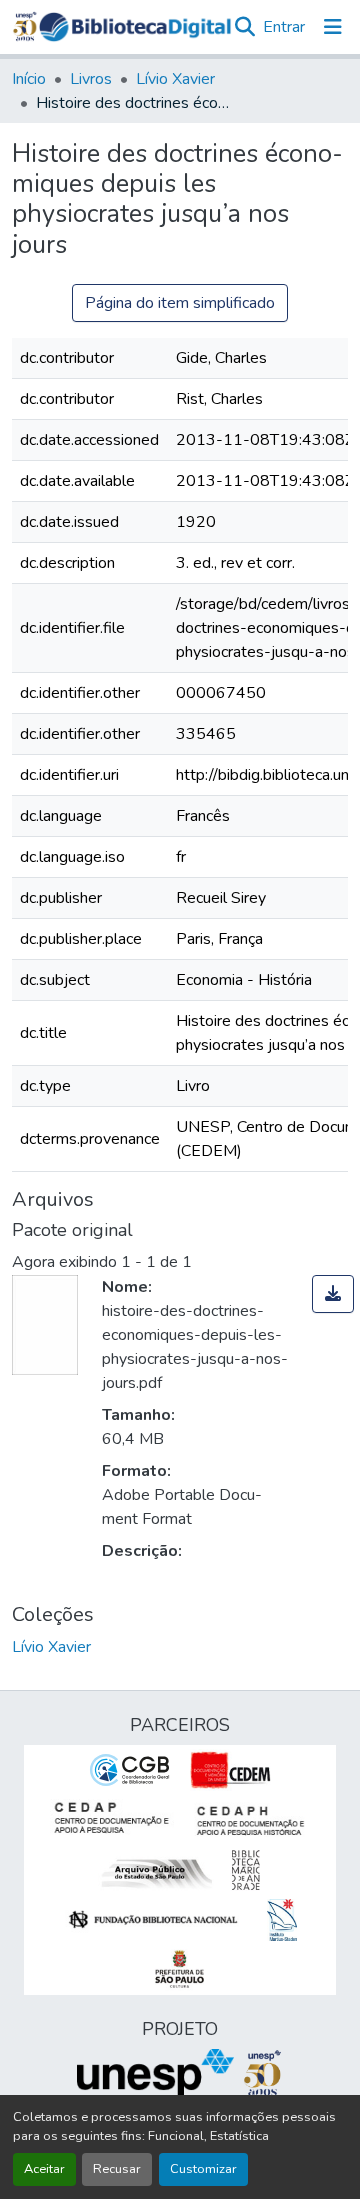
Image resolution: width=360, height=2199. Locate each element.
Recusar (117, 2169)
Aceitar (44, 2169)
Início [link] (29, 79)
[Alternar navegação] (333, 27)
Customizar (203, 2169)
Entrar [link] (284, 27)
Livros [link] (91, 79)
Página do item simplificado (180, 303)
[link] (333, 1294)
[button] (135, 27)
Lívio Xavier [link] (175, 79)
